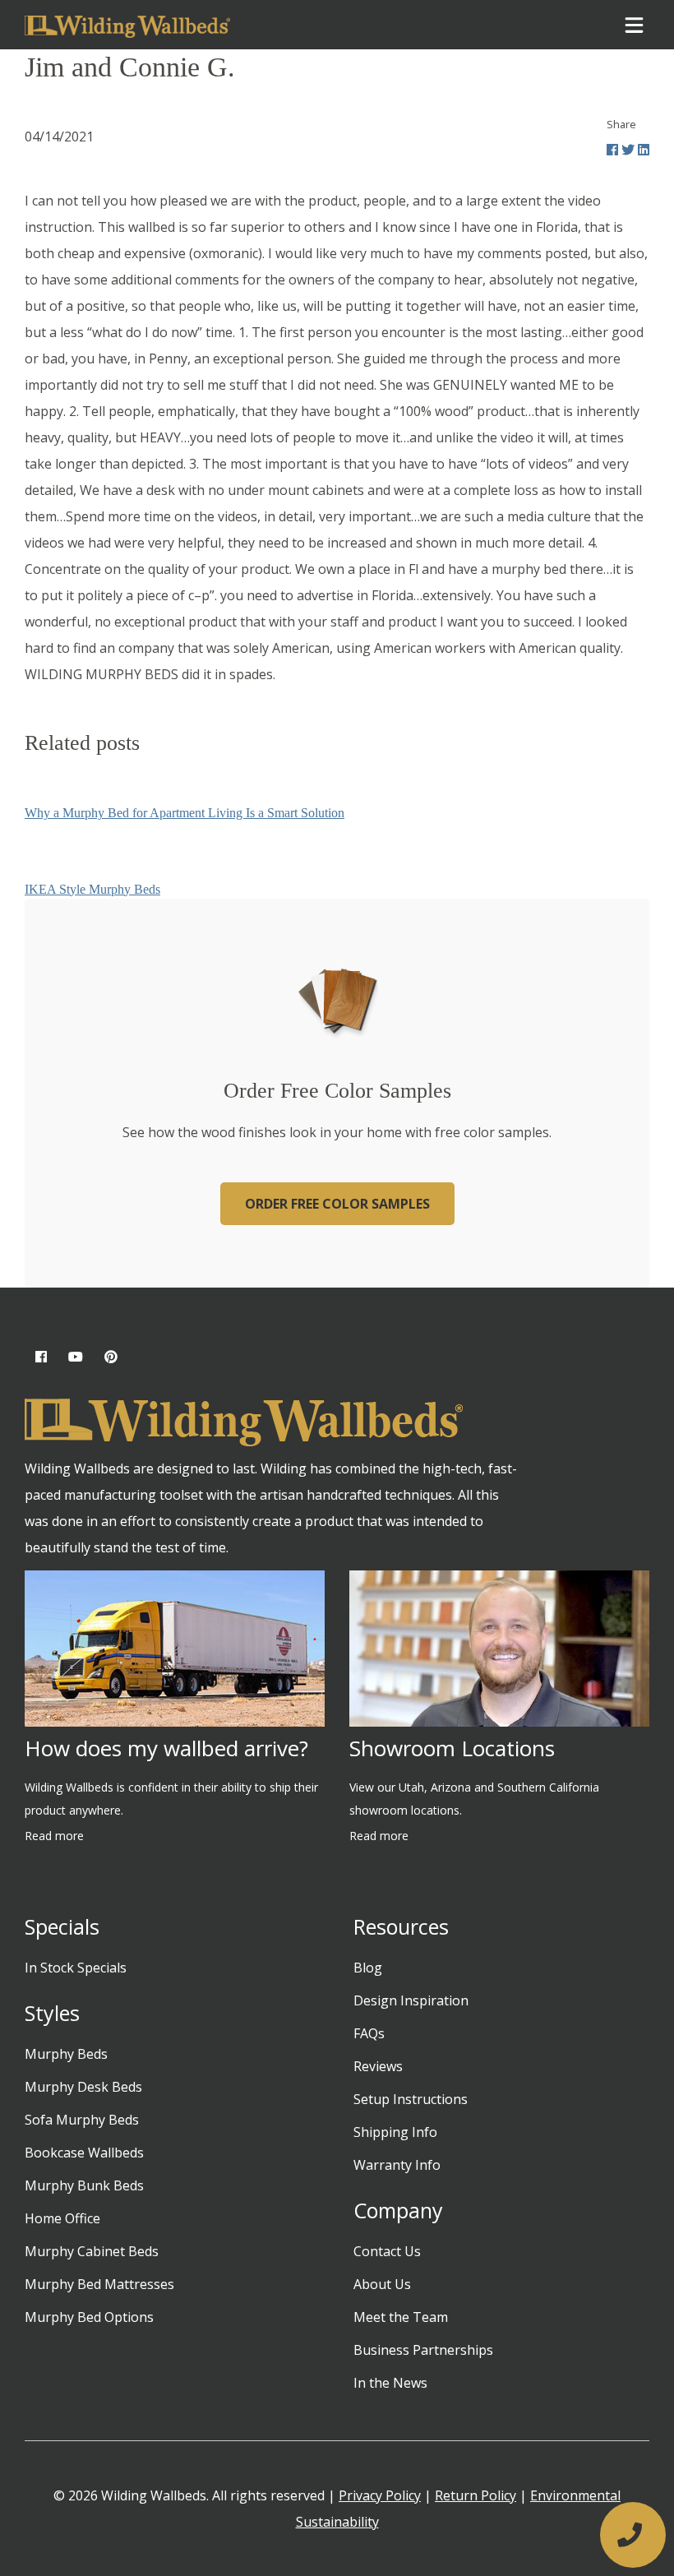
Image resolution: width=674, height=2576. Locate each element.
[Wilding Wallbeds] (127, 25)
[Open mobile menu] (634, 25)
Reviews (378, 2066)
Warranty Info (397, 2165)
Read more (54, 1836)
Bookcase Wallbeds (84, 2153)
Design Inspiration (411, 2000)
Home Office (62, 2218)
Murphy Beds (66, 2054)
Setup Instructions (411, 2099)
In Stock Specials (76, 1968)
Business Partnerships (423, 2350)
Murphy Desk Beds (83, 2087)
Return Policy (475, 2495)
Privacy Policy (380, 2495)
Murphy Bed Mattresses (99, 2284)
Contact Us (387, 2251)
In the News (390, 2383)
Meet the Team (401, 2317)
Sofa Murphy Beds (82, 2120)
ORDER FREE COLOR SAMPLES (337, 1204)
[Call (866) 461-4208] (633, 2535)
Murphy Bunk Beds (84, 2185)
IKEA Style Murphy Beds (92, 889)
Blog (368, 1968)
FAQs (369, 2033)
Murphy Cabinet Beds (92, 2251)
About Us (382, 2284)
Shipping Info (395, 2132)
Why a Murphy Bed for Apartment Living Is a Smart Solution (185, 813)
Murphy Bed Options (89, 2317)
